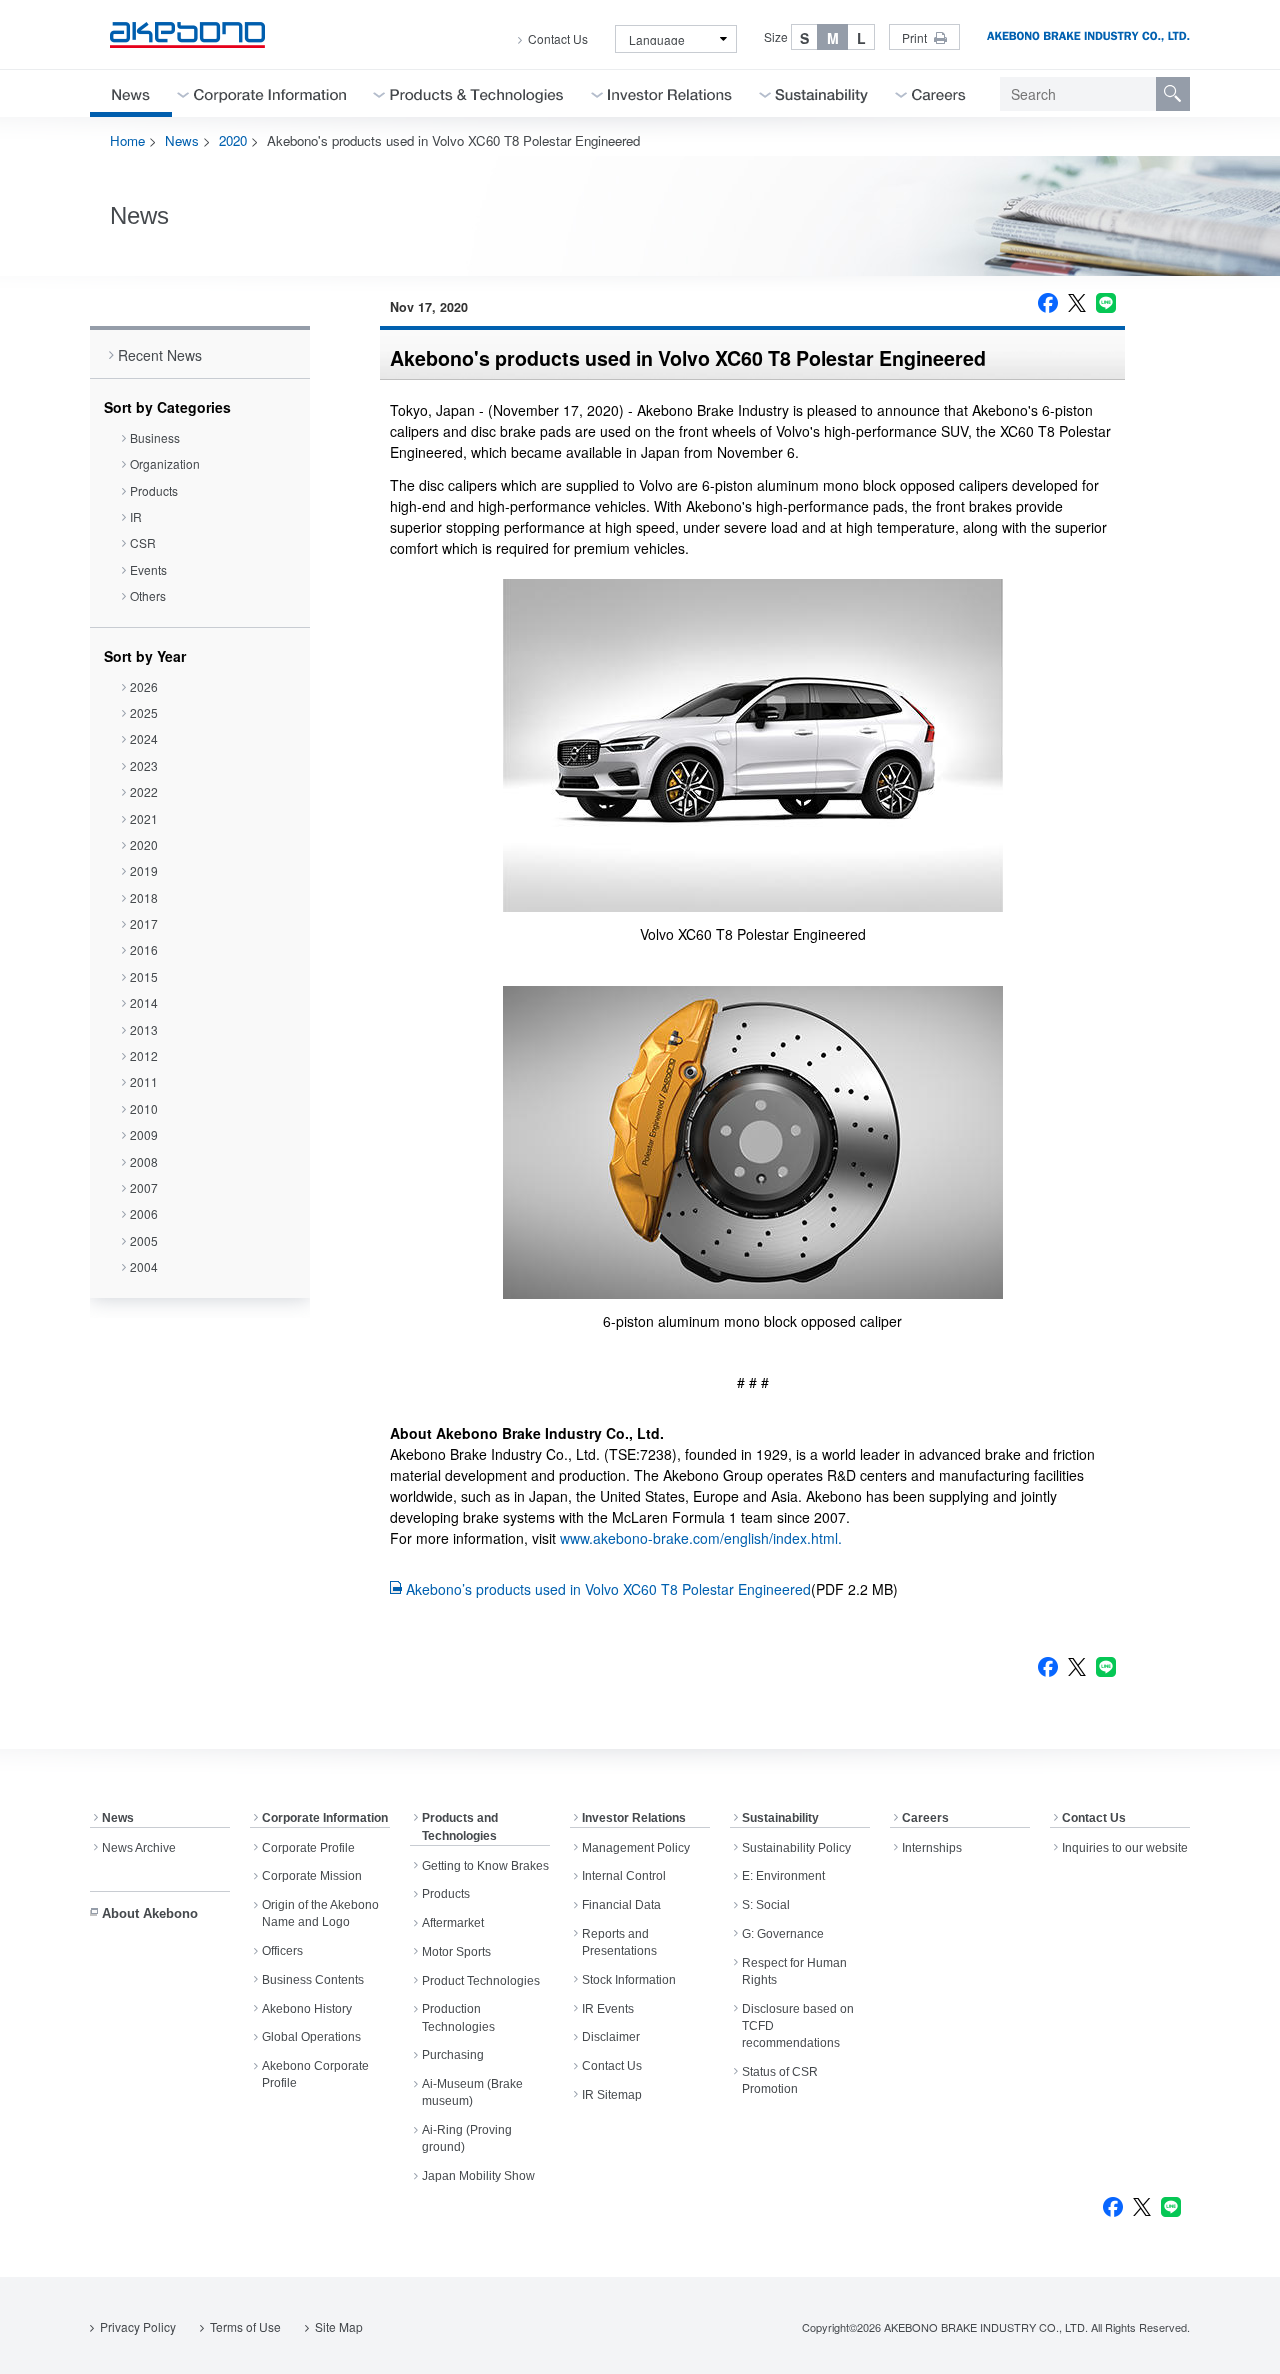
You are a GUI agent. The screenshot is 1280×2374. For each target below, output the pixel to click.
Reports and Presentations (619, 1942)
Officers (282, 1951)
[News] (131, 93)
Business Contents (313, 1980)
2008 (144, 1161)
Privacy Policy (138, 2326)
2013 (144, 1029)
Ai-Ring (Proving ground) (467, 2138)
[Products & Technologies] (477, 93)
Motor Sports (456, 1952)
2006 (144, 1213)
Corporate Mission (312, 1876)
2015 (144, 976)
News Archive (139, 1848)
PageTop (1240, 2343)
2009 (144, 1134)
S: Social (766, 1905)
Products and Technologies (460, 1827)
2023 (144, 765)
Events (148, 569)
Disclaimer (611, 2037)
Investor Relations (634, 1818)
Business (155, 437)
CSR (143, 542)
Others (148, 595)
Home (127, 140)
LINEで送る (1106, 303)
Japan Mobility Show (478, 2176)
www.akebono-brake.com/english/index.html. (701, 1538)
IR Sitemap (612, 2095)
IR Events (608, 2009)
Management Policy (636, 1848)
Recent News (160, 355)
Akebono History (307, 2009)
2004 (144, 1266)
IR (136, 516)
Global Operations (311, 2037)
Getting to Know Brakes (485, 1866)
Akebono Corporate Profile (315, 2074)
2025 (144, 712)
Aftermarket (453, 1923)
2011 (144, 1081)
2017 (144, 923)
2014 (144, 1002)
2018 (144, 897)
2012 (144, 1055)
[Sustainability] (822, 93)
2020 (233, 140)
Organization (165, 463)
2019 (144, 870)
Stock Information (629, 1980)
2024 (144, 738)
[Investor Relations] (670, 93)
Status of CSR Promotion (780, 2080)
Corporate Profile (308, 1848)
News (182, 140)
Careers (925, 1818)
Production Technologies (458, 2017)
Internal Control (624, 1876)
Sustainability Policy (796, 1848)
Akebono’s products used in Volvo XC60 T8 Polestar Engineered (608, 1589)
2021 (144, 818)
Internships (932, 1848)
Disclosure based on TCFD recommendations (798, 2026)
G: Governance (783, 1934)
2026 (144, 686)
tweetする (1077, 303)
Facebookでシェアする (1048, 303)
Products (154, 490)
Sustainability (780, 1818)
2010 (144, 1108)
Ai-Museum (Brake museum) (472, 2092)
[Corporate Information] (270, 93)
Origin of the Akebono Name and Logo (320, 1913)
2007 (144, 1187)
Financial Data (621, 1905)
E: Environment (783, 1876)
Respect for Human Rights (794, 1971)
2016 (144, 949)
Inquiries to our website (1125, 1848)
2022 (144, 791)
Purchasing (453, 2055)
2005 (144, 1240)
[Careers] (939, 93)
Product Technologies (481, 1981)
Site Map (339, 2326)
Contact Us (558, 39)
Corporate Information (325, 1818)
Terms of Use (245, 2326)
